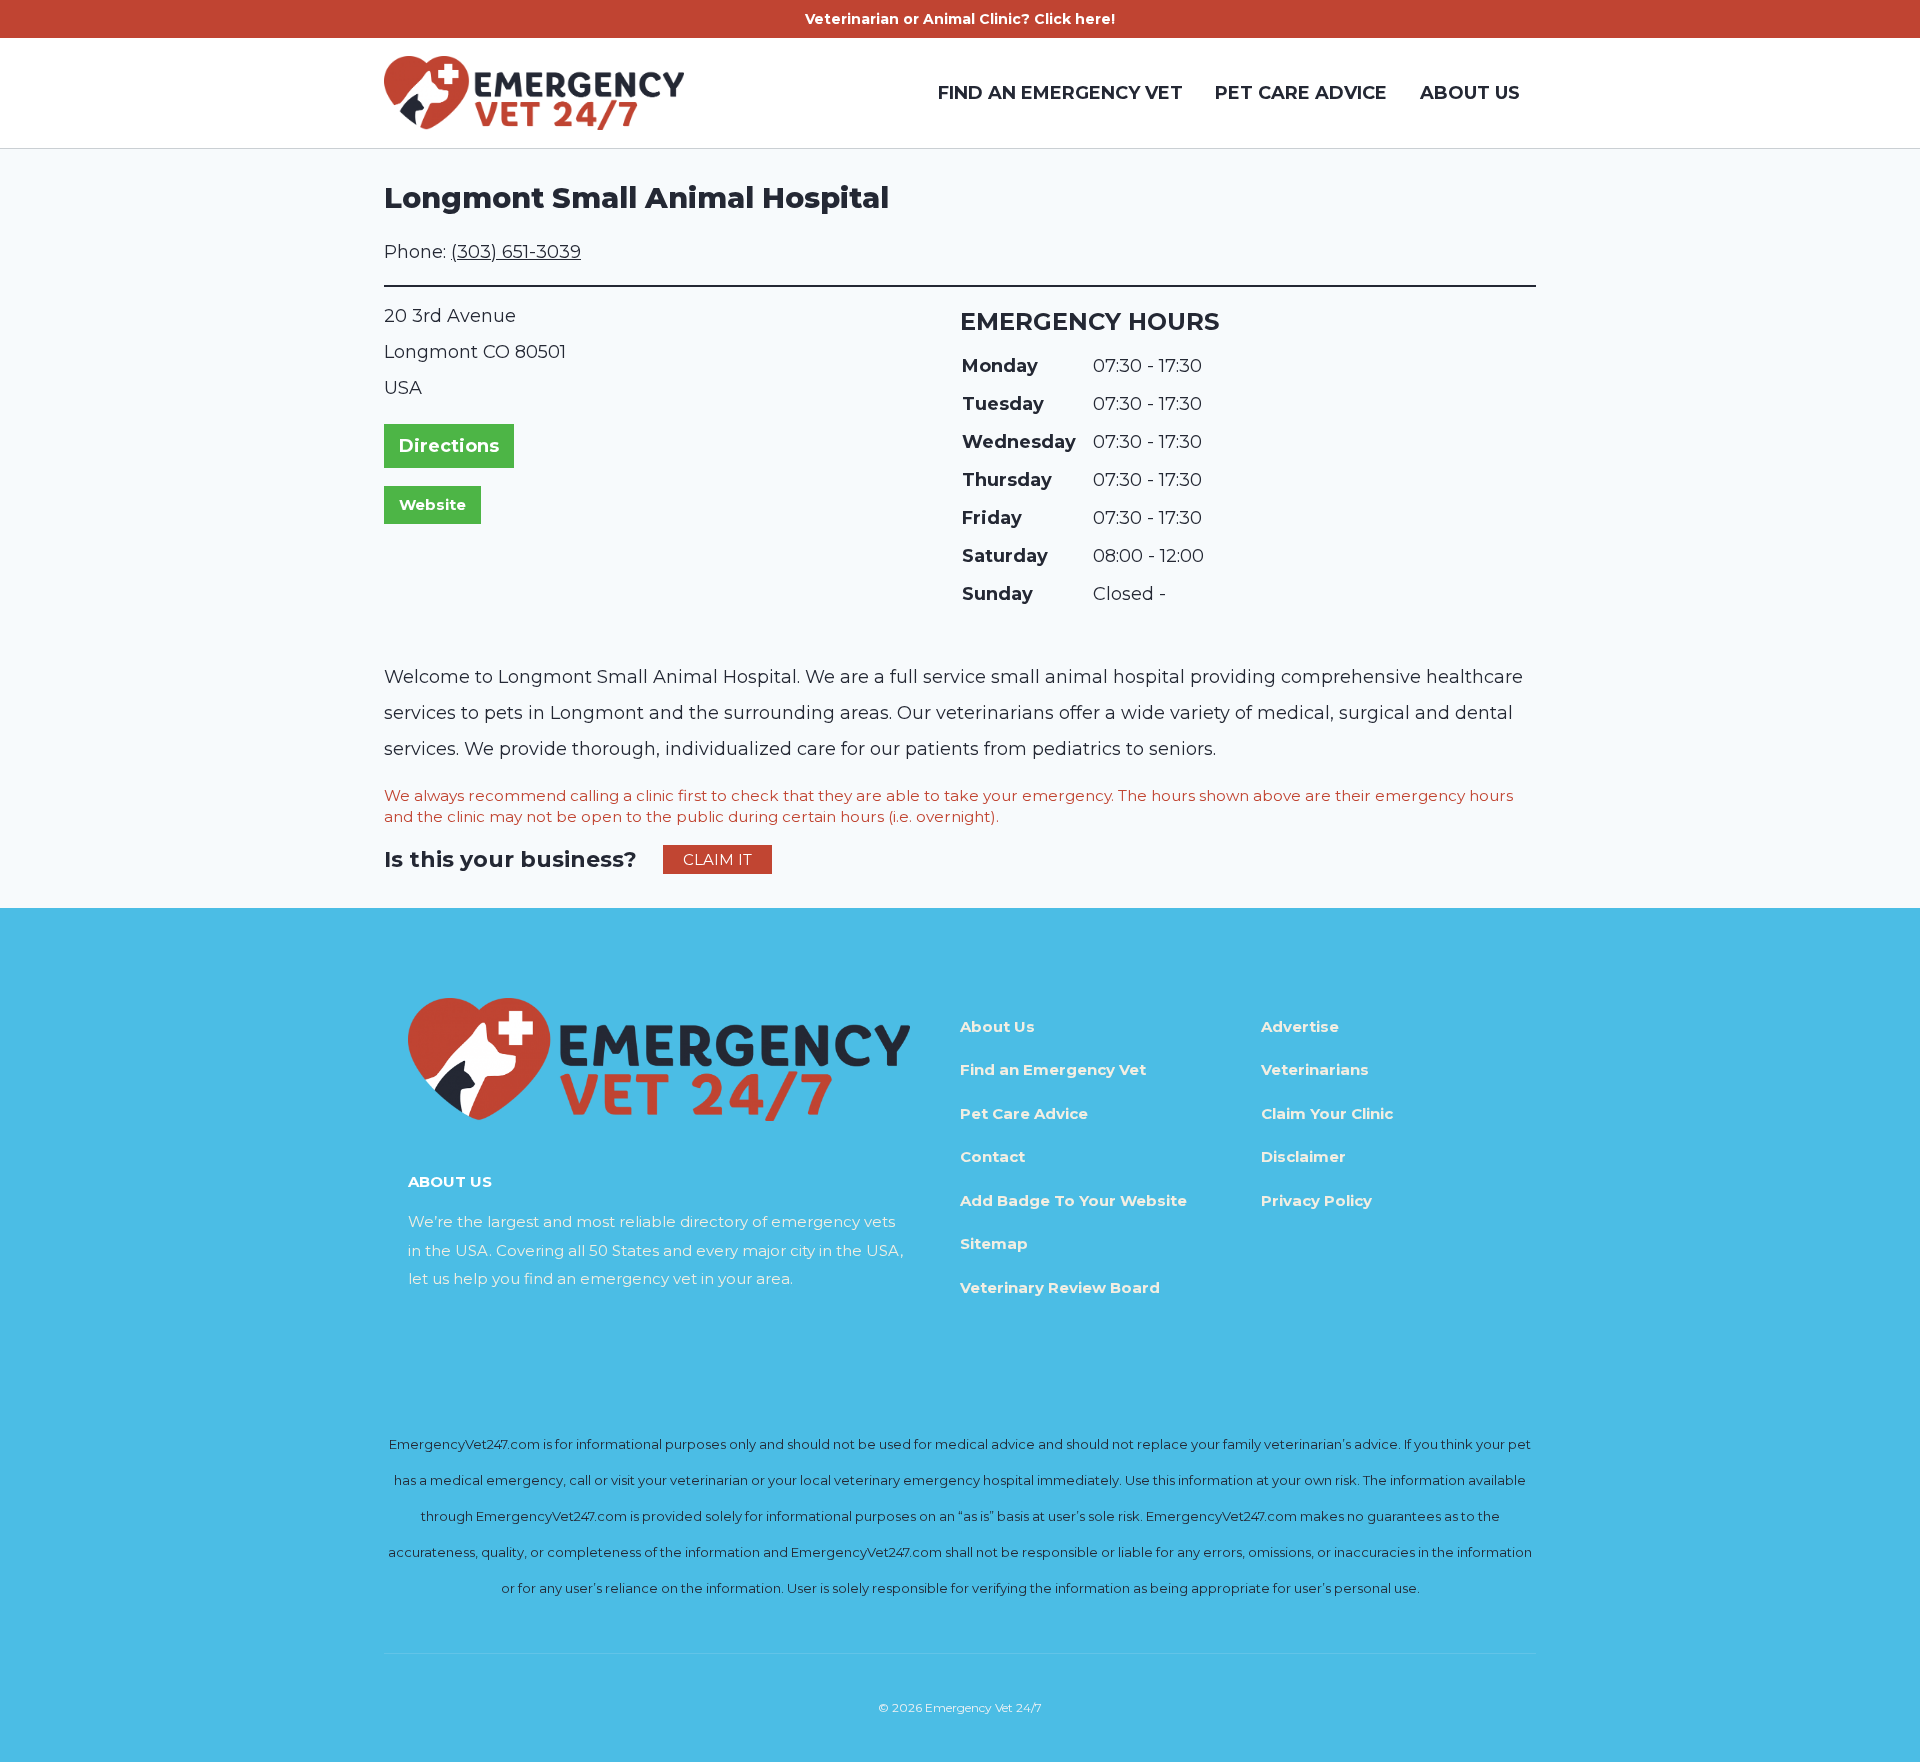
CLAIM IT (717, 859)
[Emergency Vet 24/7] (534, 93)
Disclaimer (1303, 1156)
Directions (449, 446)
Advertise (1300, 1026)
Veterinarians (1315, 1069)
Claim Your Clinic (1327, 1113)
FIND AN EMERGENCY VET (1060, 93)
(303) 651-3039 (516, 252)
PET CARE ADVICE (1301, 93)
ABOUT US (1470, 93)
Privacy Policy (1316, 1200)
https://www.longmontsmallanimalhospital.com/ (432, 505)
